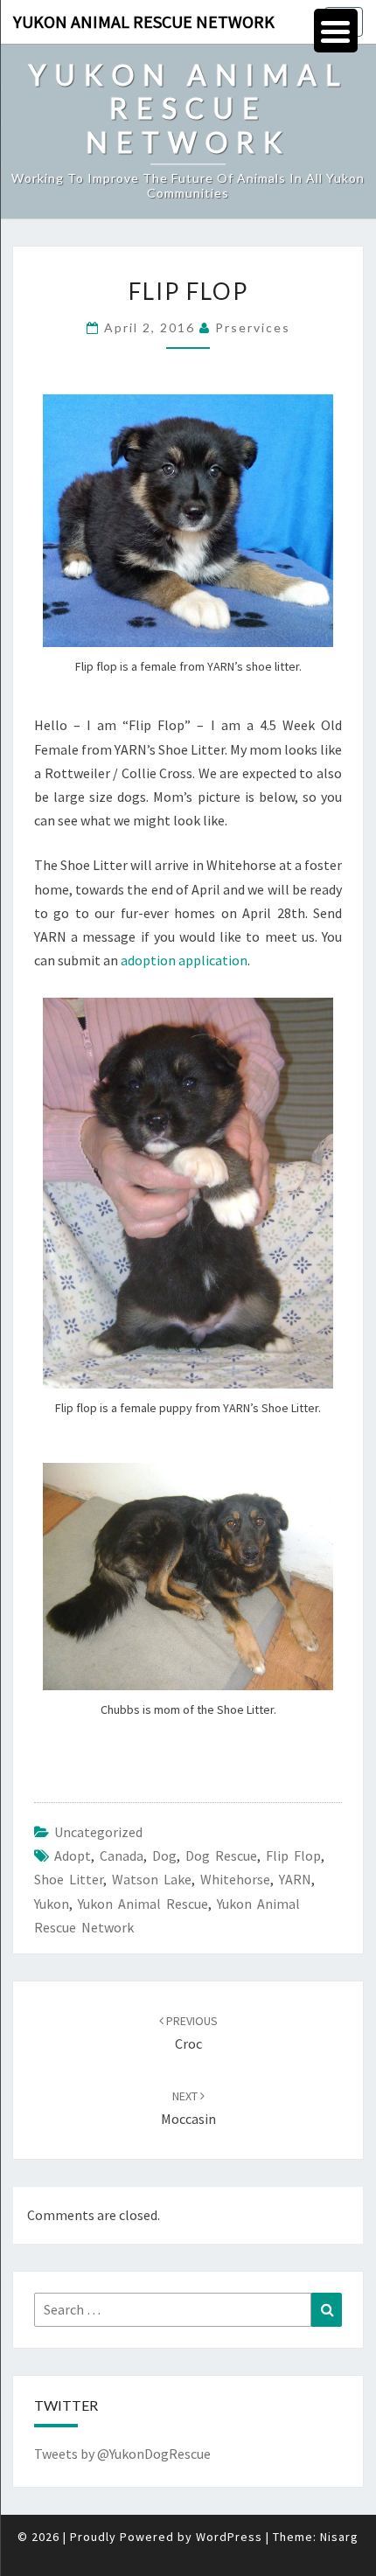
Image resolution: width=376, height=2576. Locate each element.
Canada (122, 1855)
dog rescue (221, 1855)
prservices (253, 327)
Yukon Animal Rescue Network (144, 21)
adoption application (184, 960)
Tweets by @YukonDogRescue (122, 2454)
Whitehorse (235, 1879)
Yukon (52, 1904)
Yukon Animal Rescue (143, 1904)
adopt (73, 1855)
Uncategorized (98, 1832)
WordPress (229, 2537)
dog (164, 1855)
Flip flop (293, 1855)
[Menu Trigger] (336, 31)
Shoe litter (69, 1879)
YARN (295, 1879)
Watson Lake (152, 1879)
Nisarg (339, 2537)
